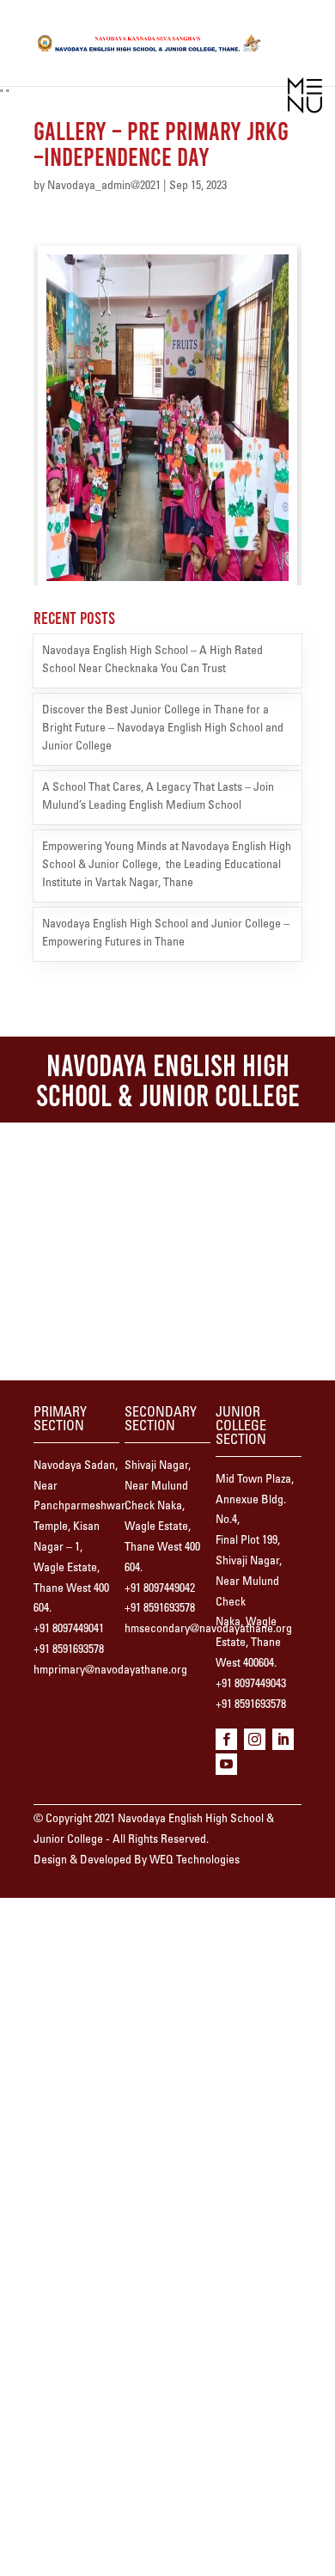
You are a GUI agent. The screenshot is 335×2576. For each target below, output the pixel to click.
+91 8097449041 (69, 1630)
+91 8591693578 (69, 1650)
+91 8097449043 (251, 1685)
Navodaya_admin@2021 (104, 187)
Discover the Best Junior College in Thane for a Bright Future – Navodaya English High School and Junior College (163, 729)
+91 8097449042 (160, 1589)
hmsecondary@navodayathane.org (208, 1630)
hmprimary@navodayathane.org (110, 1671)
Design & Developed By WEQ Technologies (137, 1861)
